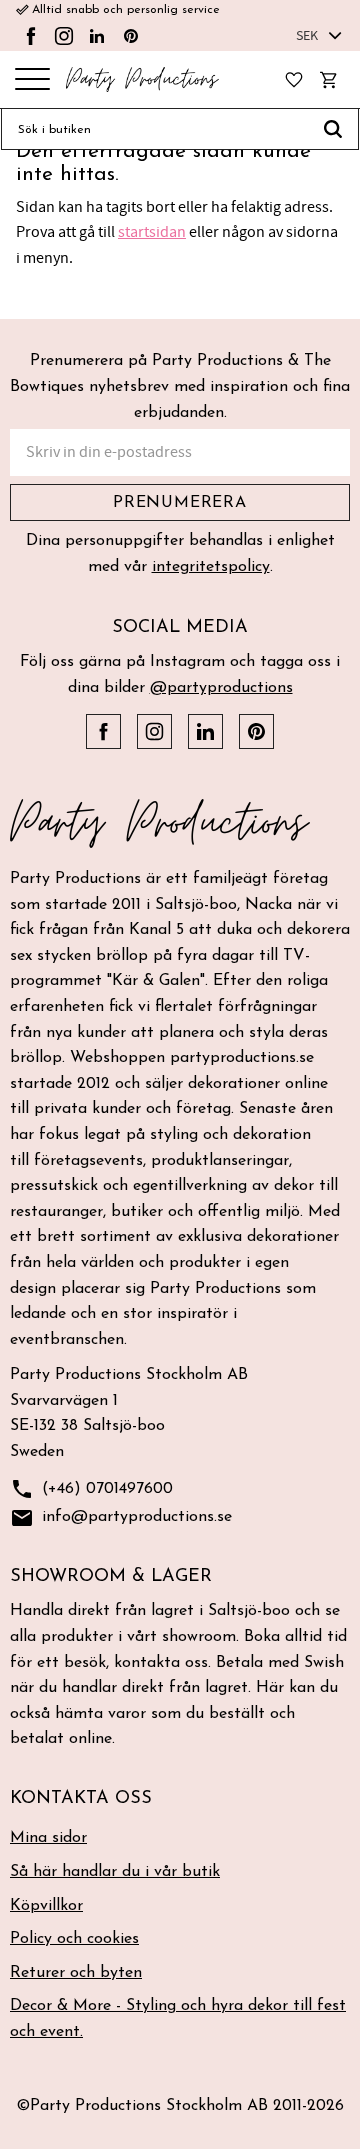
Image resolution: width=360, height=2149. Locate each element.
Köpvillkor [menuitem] (46, 1906)
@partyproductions (221, 688)
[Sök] (333, 129)
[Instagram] (64, 36)
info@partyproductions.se (121, 1518)
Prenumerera (180, 503)
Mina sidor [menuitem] (48, 1838)
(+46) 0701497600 (91, 1489)
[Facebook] (31, 36)
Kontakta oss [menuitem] (81, 1799)
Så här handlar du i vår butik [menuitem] (115, 1872)
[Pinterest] (131, 36)
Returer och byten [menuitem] (76, 1973)
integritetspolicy (211, 567)
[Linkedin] (97, 36)
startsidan (152, 232)
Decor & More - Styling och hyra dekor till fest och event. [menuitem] (178, 2019)
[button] (32, 80)
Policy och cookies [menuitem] (74, 1939)
